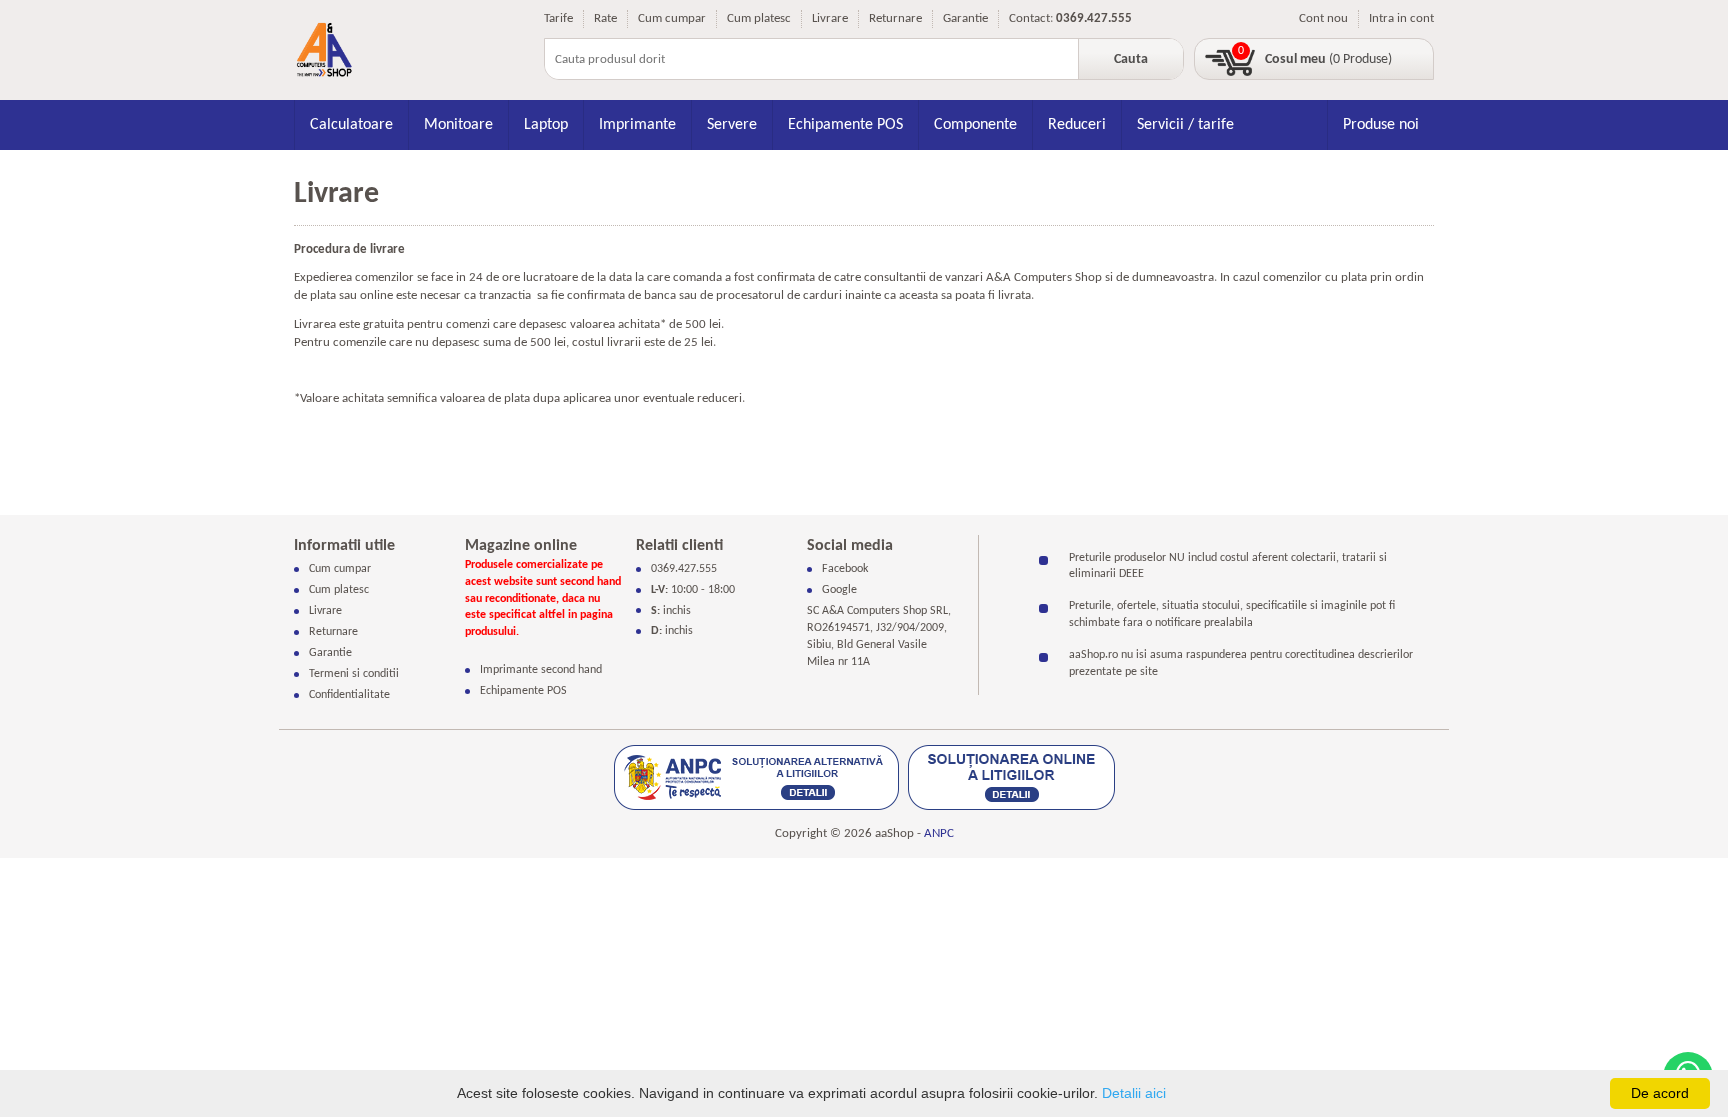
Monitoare (458, 125)
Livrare (830, 18)
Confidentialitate (349, 695)
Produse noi (1381, 125)
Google (839, 590)
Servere (732, 125)
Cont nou (1323, 18)
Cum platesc (759, 18)
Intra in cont (1401, 18)
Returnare (895, 18)
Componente (975, 125)
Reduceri (1077, 125)
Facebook (845, 569)
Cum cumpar (672, 18)
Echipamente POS (845, 125)
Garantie (965, 18)
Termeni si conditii (354, 674)
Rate (605, 18)
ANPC (939, 833)
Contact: (1031, 18)
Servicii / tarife (1185, 125)
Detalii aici (1134, 1093)
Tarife (558, 18)
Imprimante (637, 125)
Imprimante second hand (541, 670)
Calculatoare (351, 125)
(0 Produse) (1328, 59)
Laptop (546, 125)
